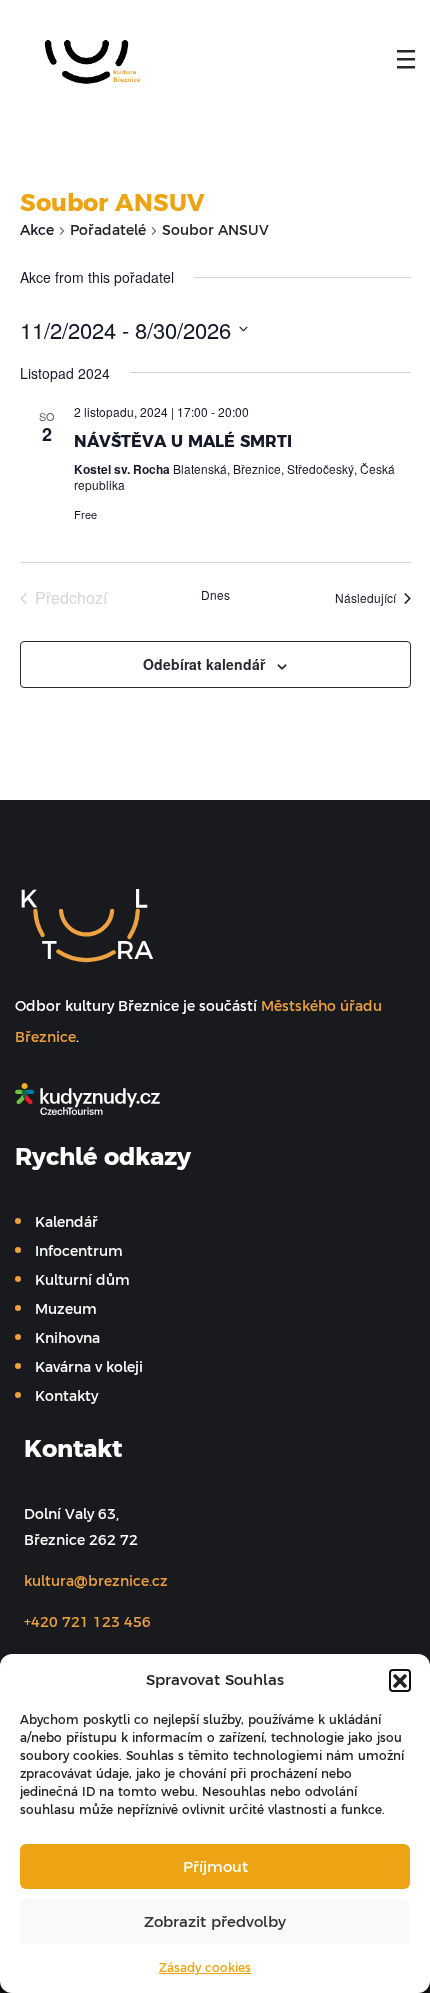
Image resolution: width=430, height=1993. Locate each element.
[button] (400, 1680)
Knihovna (67, 1338)
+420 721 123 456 (87, 1622)
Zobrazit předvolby (215, 1921)
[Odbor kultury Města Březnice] (86, 60)
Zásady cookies (205, 1968)
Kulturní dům (82, 1280)
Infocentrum (79, 1251)
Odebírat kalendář (204, 664)
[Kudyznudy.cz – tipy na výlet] (205, 1099)
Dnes (215, 595)
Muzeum (66, 1309)
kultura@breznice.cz (96, 1581)
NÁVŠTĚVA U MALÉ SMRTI (183, 441)
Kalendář (66, 1222)
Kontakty (66, 1396)
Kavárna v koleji (89, 1367)
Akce (37, 230)
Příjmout (215, 1866)
